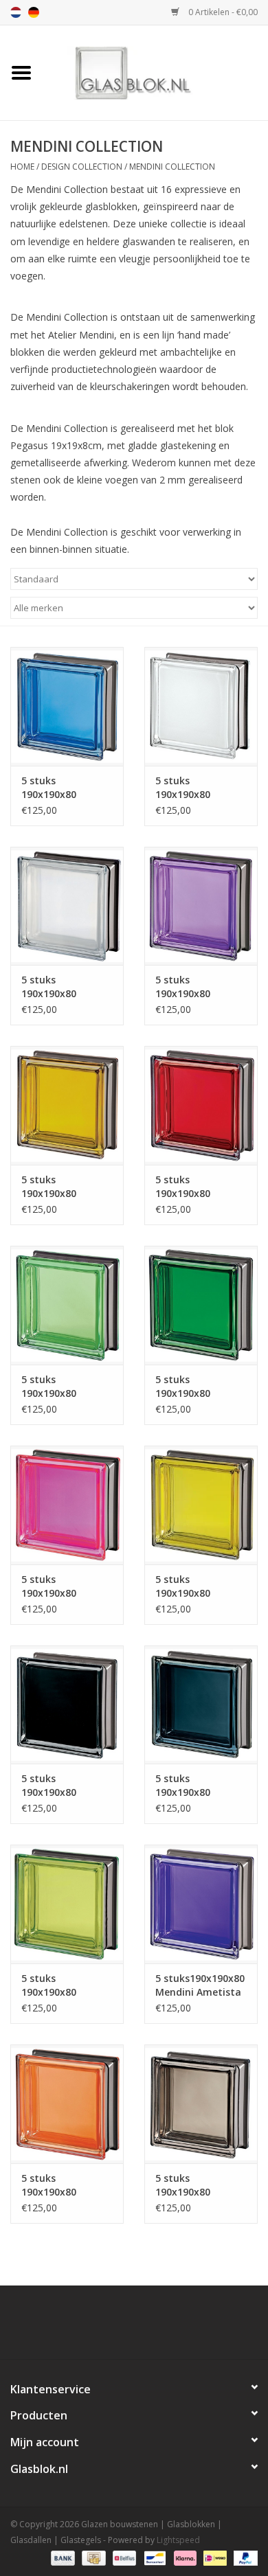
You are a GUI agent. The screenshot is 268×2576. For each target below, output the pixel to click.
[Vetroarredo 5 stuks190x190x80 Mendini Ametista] (201, 1904)
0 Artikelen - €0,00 (222, 12)
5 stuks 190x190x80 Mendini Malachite (66, 1387)
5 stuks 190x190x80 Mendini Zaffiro (58, 788)
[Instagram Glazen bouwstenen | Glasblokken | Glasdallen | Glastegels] (171, 2327)
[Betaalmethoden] (62, 2557)
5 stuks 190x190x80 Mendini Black (55, 1786)
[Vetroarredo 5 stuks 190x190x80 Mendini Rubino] (201, 1105)
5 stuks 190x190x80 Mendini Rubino (193, 1187)
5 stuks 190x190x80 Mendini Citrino (192, 1586)
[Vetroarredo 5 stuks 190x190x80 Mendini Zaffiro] (67, 706)
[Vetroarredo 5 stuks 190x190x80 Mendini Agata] (201, 2104)
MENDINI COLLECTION (172, 167)
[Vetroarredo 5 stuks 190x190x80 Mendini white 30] (67, 906)
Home (22, 167)
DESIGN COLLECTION (82, 167)
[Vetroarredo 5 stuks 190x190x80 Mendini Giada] (201, 1305)
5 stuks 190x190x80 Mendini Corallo (59, 1586)
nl (16, 12)
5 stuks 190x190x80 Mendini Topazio (62, 1187)
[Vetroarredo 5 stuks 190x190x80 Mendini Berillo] (67, 1904)
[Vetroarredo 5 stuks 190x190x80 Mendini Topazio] (67, 1105)
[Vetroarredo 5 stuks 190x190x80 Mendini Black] (67, 1705)
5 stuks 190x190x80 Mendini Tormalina (183, 987)
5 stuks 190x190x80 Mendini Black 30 (196, 1786)
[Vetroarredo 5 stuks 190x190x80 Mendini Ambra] (67, 2104)
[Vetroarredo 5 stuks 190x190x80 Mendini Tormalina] (201, 906)
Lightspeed (178, 2540)
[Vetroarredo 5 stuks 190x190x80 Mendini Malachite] (67, 1305)
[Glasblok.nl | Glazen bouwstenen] (155, 72)
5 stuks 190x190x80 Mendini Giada (190, 1387)
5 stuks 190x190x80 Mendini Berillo (57, 1985)
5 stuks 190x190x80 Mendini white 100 (199, 788)
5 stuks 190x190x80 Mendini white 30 (62, 987)
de (34, 12)
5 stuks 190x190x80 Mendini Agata (191, 2185)
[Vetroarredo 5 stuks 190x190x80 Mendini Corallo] (67, 1505)
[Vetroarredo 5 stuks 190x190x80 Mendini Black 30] (201, 1705)
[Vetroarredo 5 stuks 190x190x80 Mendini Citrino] (201, 1505)
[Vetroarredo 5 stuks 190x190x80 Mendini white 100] (201, 706)
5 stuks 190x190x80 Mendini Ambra (58, 2185)
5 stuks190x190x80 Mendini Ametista (200, 1985)
